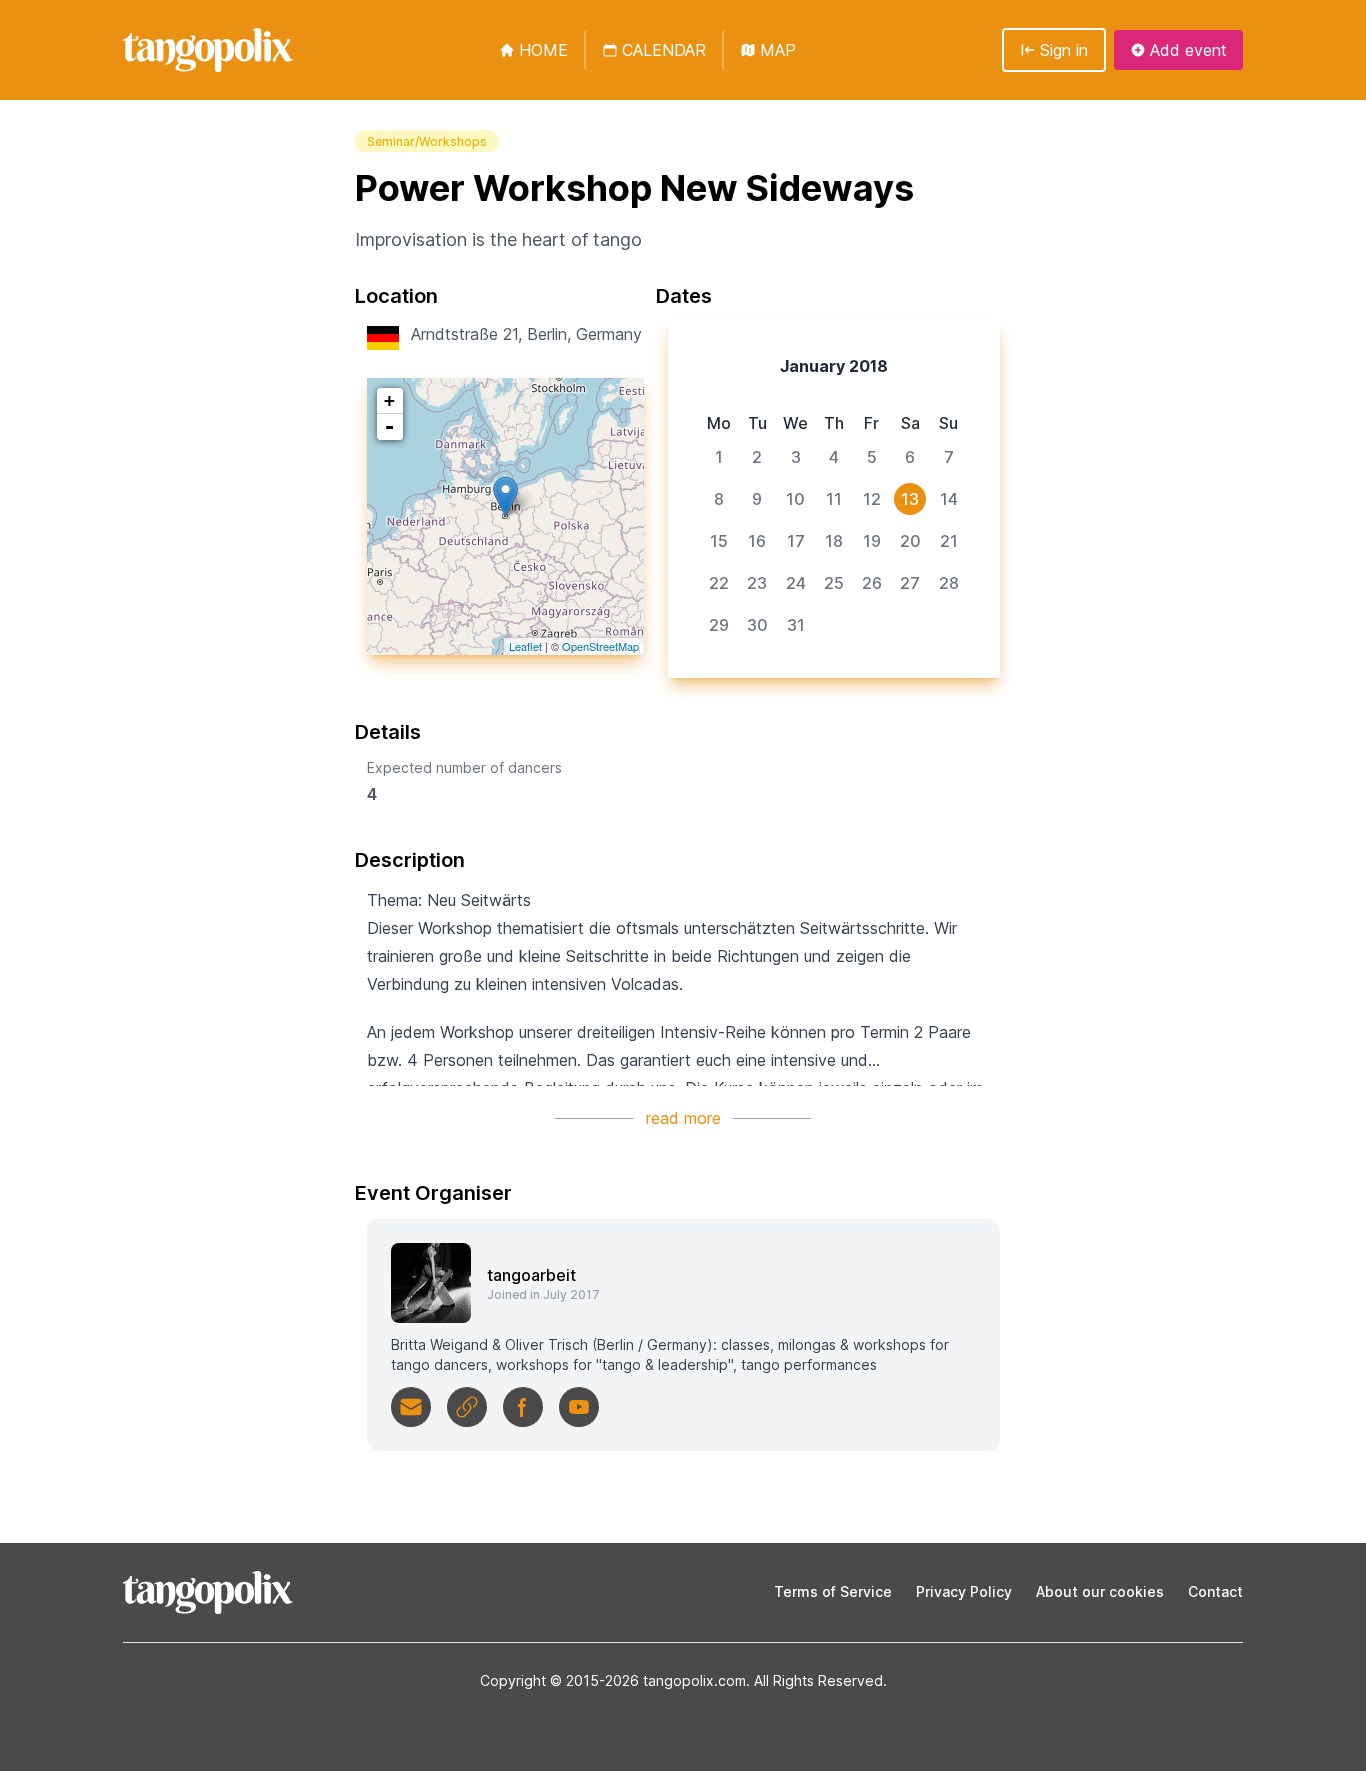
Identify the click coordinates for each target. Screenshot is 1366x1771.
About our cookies (1100, 1591)
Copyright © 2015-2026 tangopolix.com (613, 1680)
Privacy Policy (964, 1591)
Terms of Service (833, 1591)
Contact (1215, 1591)
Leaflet (525, 646)
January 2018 (834, 366)
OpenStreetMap (600, 646)
